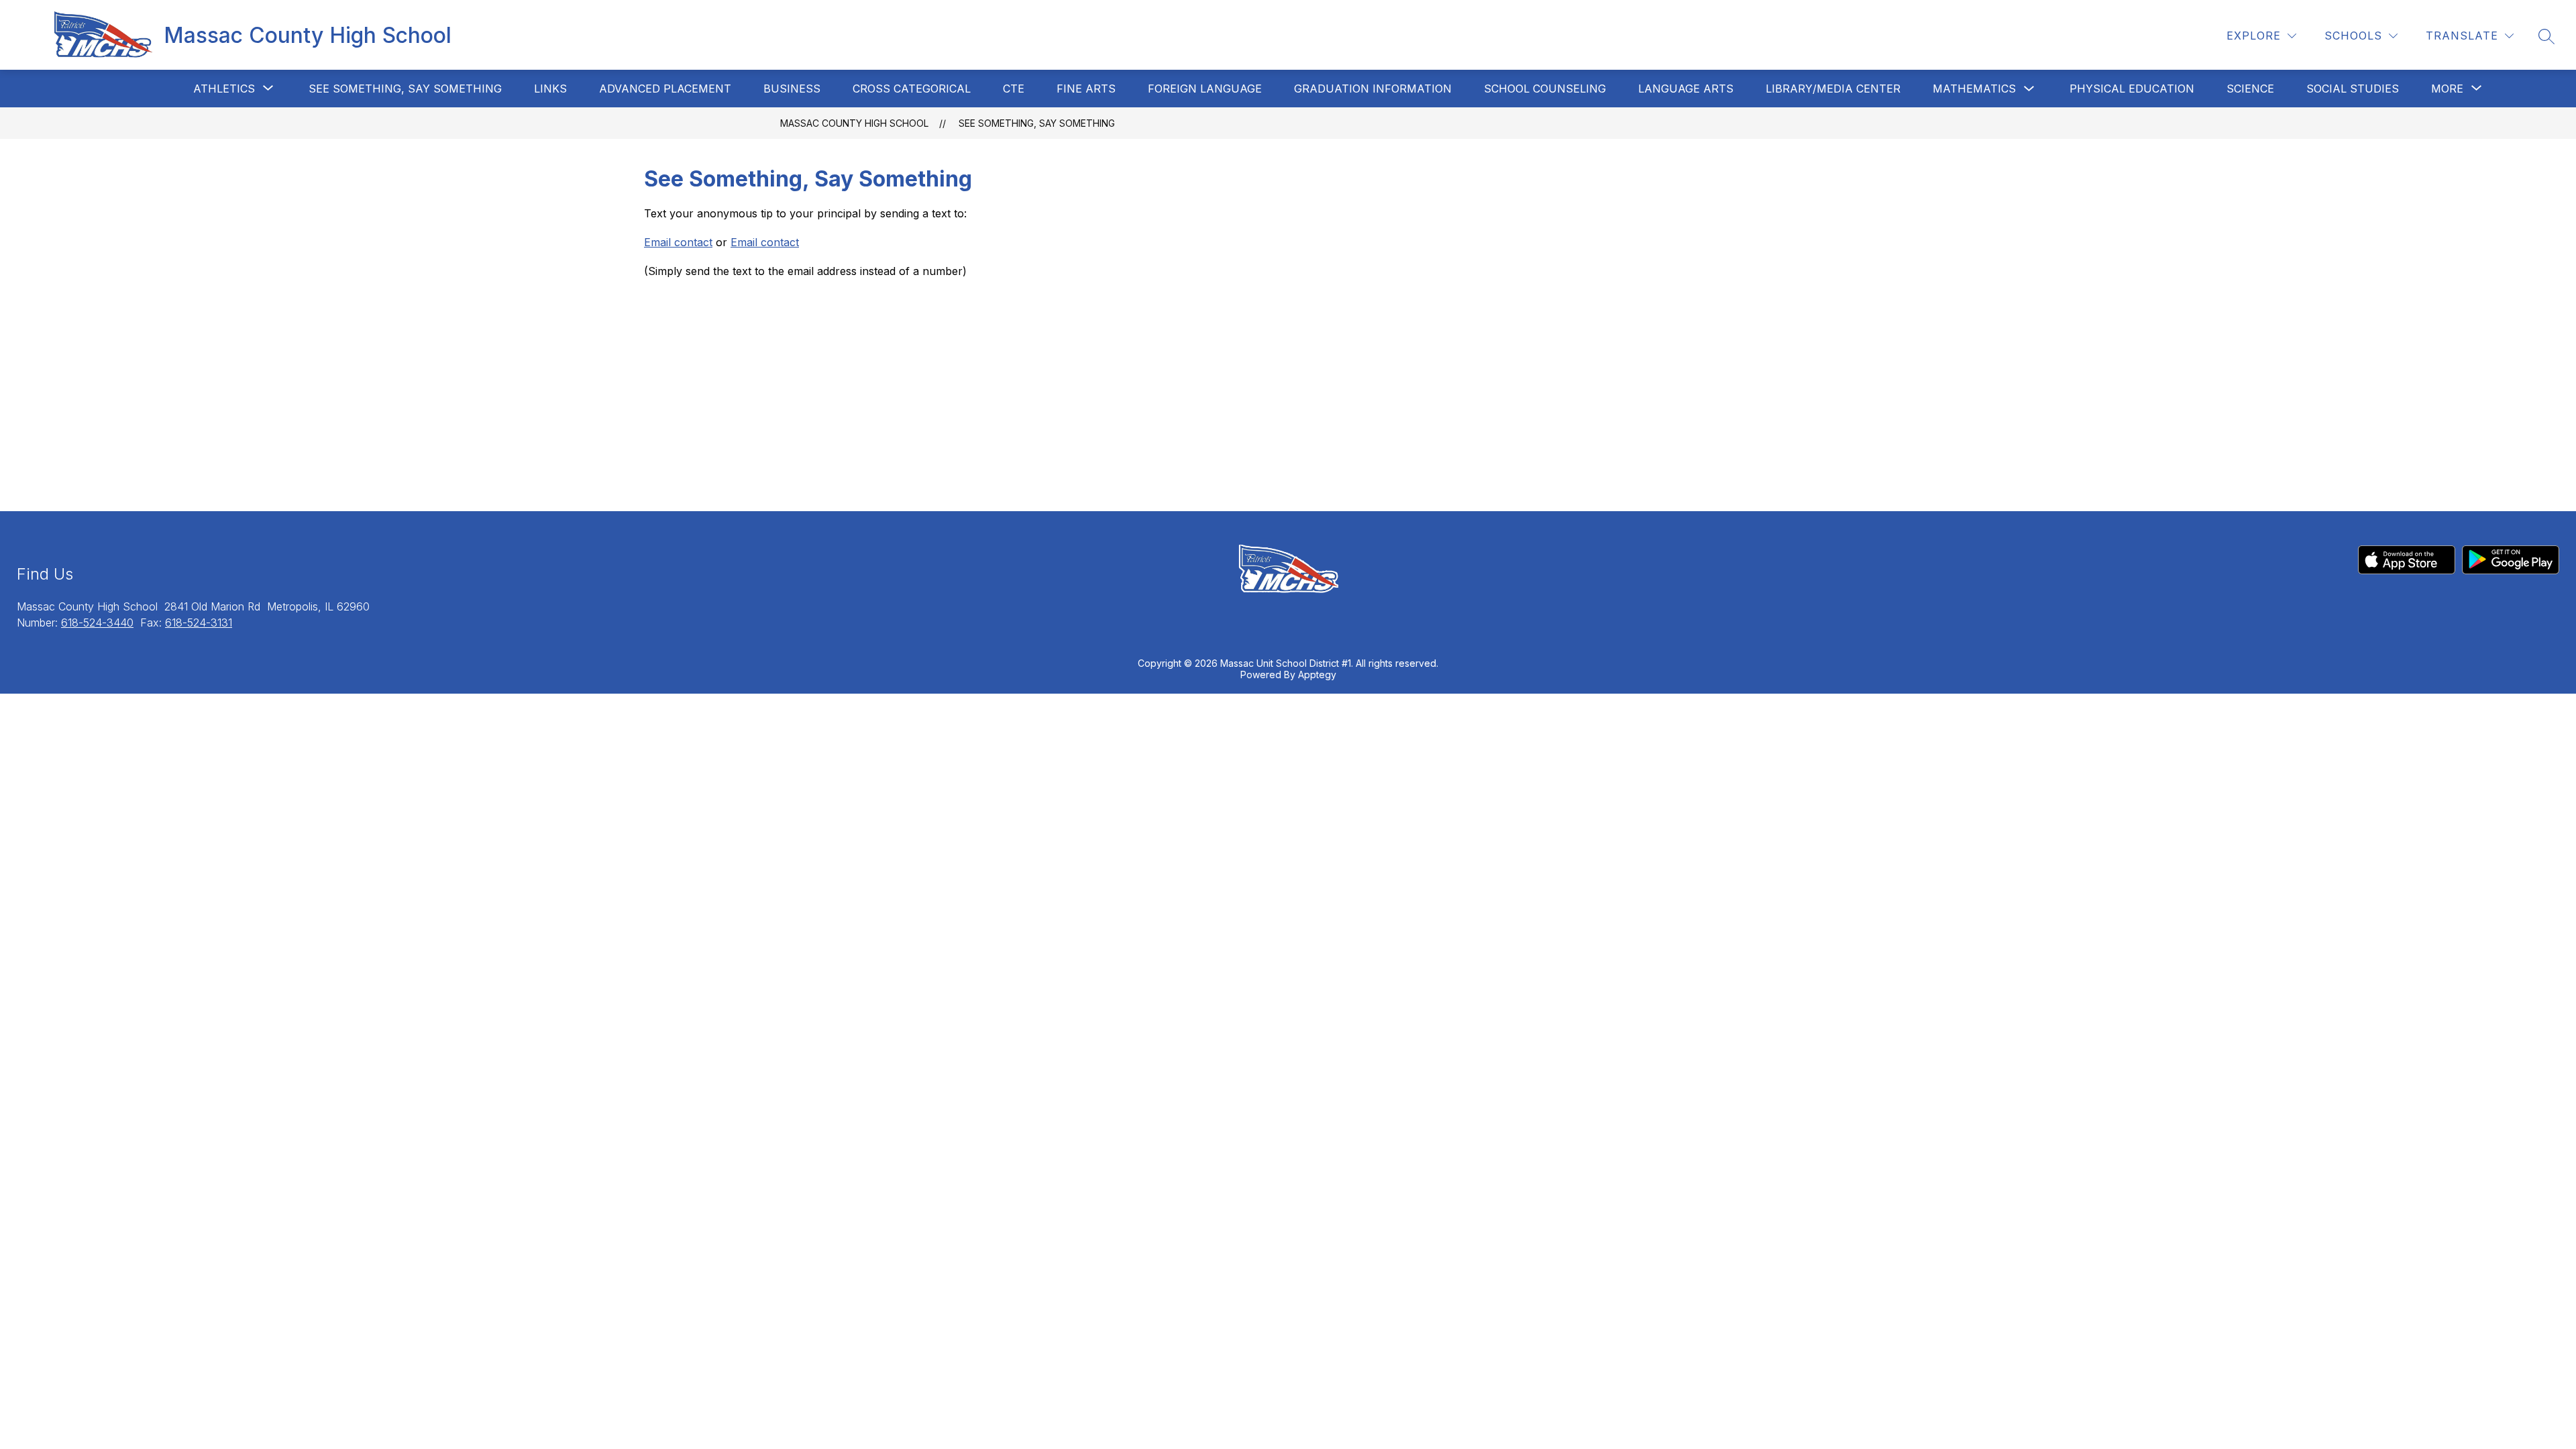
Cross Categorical (912, 89)
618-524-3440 (97, 623)
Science (2250, 89)
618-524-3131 (199, 623)
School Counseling (1545, 89)
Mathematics (1974, 89)
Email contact (678, 242)
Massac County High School (854, 123)
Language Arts (1686, 89)
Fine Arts (1086, 89)
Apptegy (1317, 675)
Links (550, 89)
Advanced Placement (665, 89)
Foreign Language (1205, 89)
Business (792, 89)
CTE (1014, 89)
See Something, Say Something (405, 89)
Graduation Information (1373, 89)
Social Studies (2353, 89)
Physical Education (2132, 89)
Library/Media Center (1833, 89)
